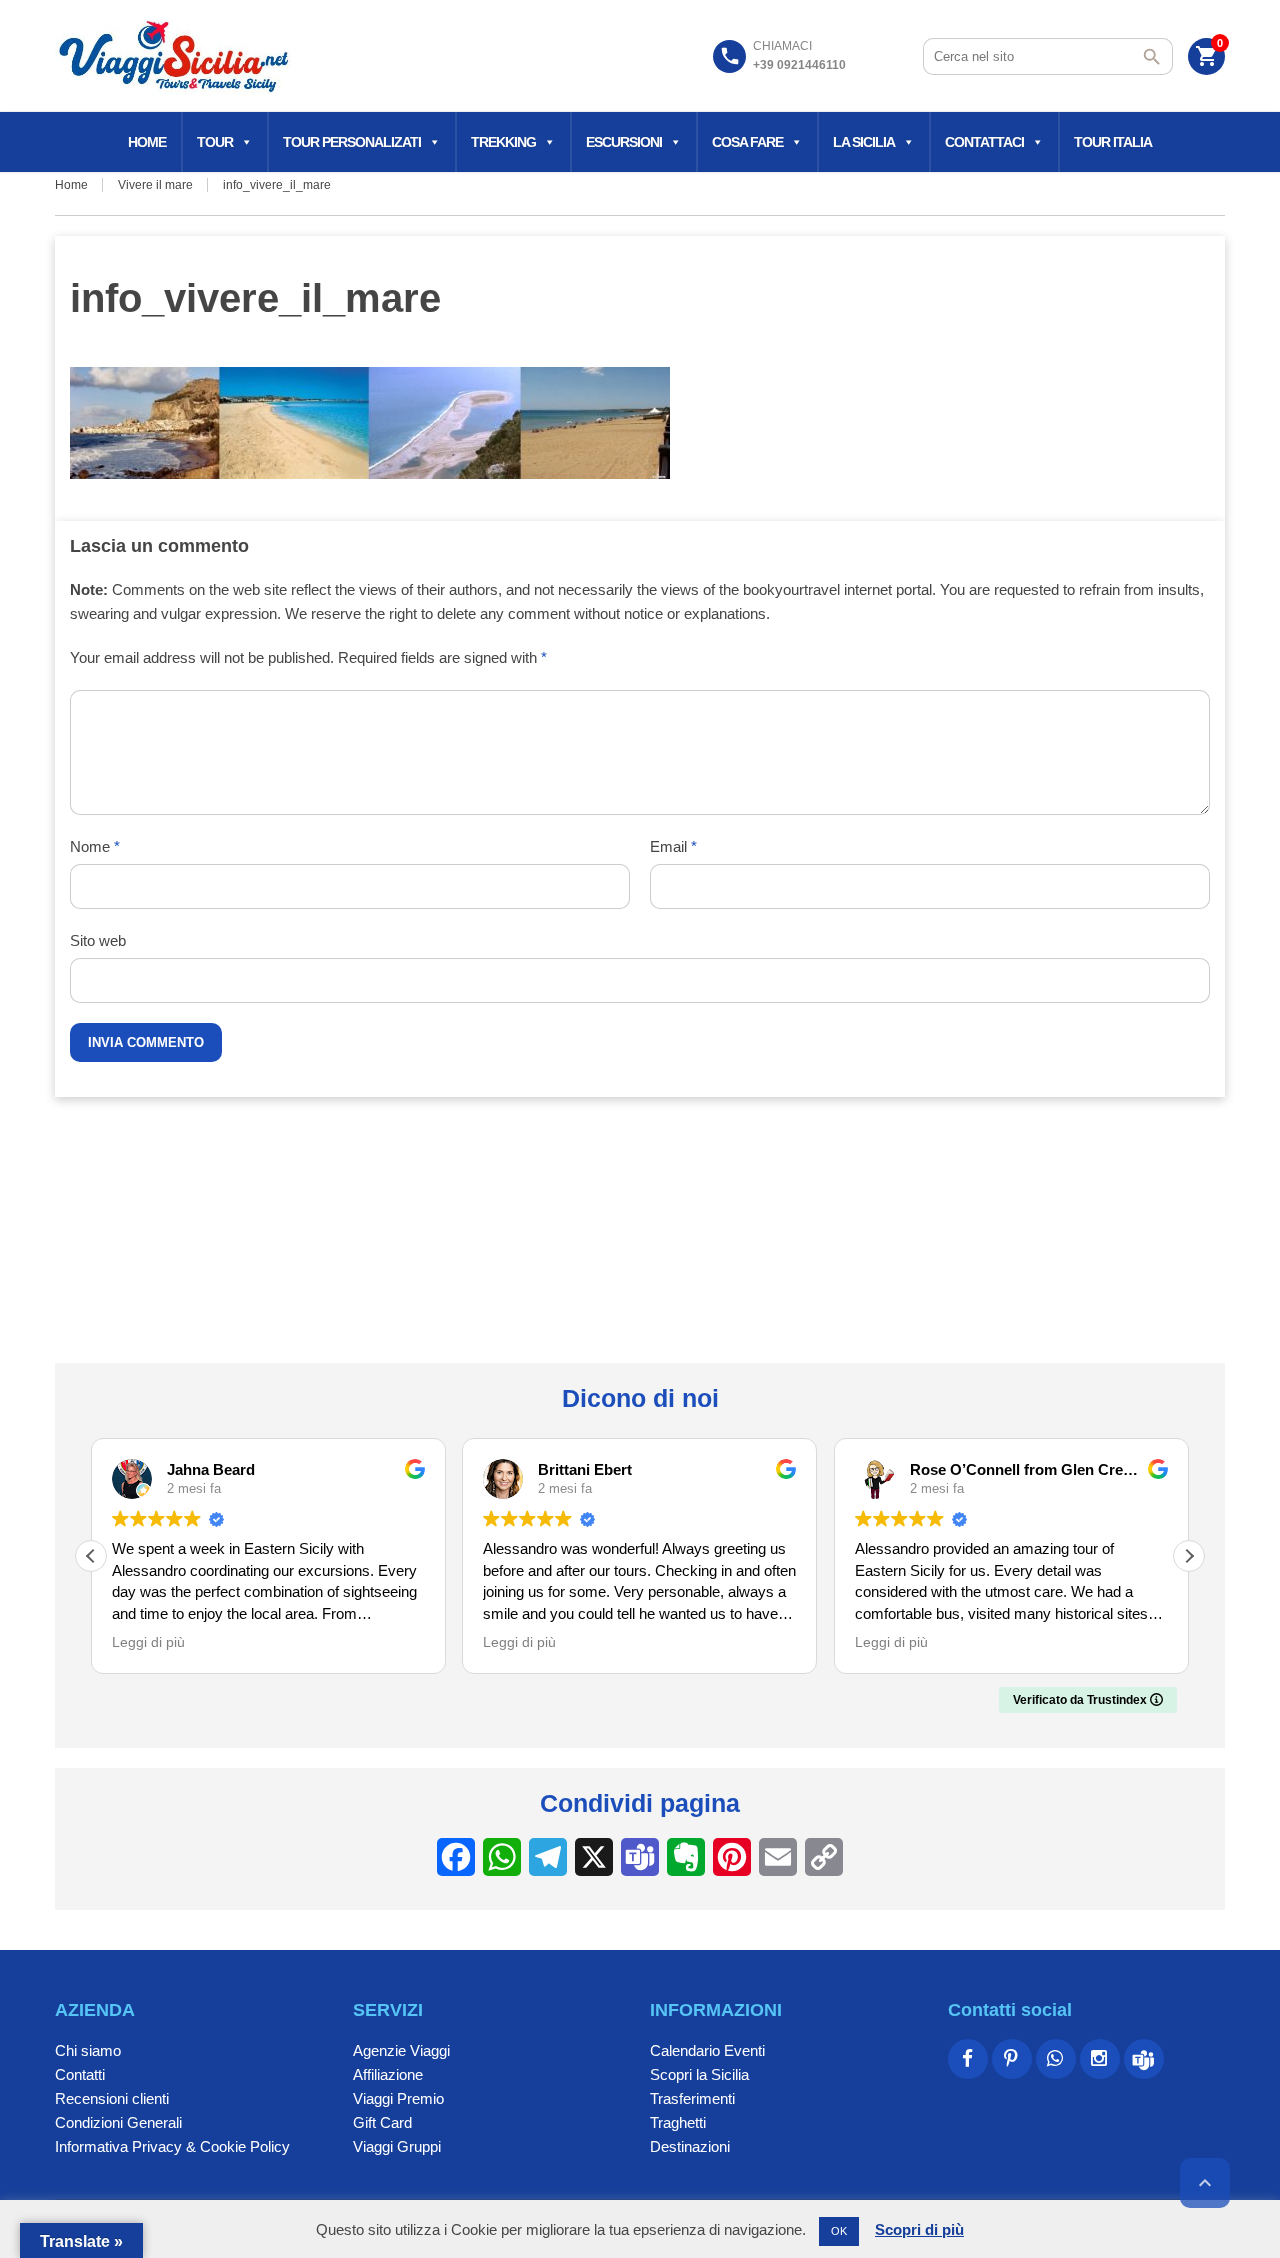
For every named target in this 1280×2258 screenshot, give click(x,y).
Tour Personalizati (352, 142)
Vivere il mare (155, 185)
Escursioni (624, 142)
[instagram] (1100, 2059)
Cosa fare (747, 142)
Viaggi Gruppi (397, 2146)
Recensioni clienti (112, 2098)
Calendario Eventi (707, 2050)
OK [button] (839, 2231)
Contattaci (984, 142)
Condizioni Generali (118, 2122)
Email (673, 846)
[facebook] (968, 2059)
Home (147, 142)
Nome (95, 846)
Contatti (80, 2074)
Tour (215, 142)
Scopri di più (919, 2229)
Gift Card (382, 2122)
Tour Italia (1113, 142)
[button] (1189, 1556)
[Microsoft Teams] (1144, 2059)
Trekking (503, 142)
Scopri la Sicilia (699, 2074)
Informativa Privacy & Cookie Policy (172, 2146)
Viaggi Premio (398, 2098)
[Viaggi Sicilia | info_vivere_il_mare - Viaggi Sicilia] (175, 55)
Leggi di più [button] (148, 1642)
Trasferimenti (692, 2098)
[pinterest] (1012, 2059)
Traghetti (678, 2122)
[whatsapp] (1056, 2059)
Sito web (98, 940)
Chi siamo (88, 2050)
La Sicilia (864, 142)
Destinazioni (690, 2146)
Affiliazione (388, 2074)
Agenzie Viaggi (401, 2050)
